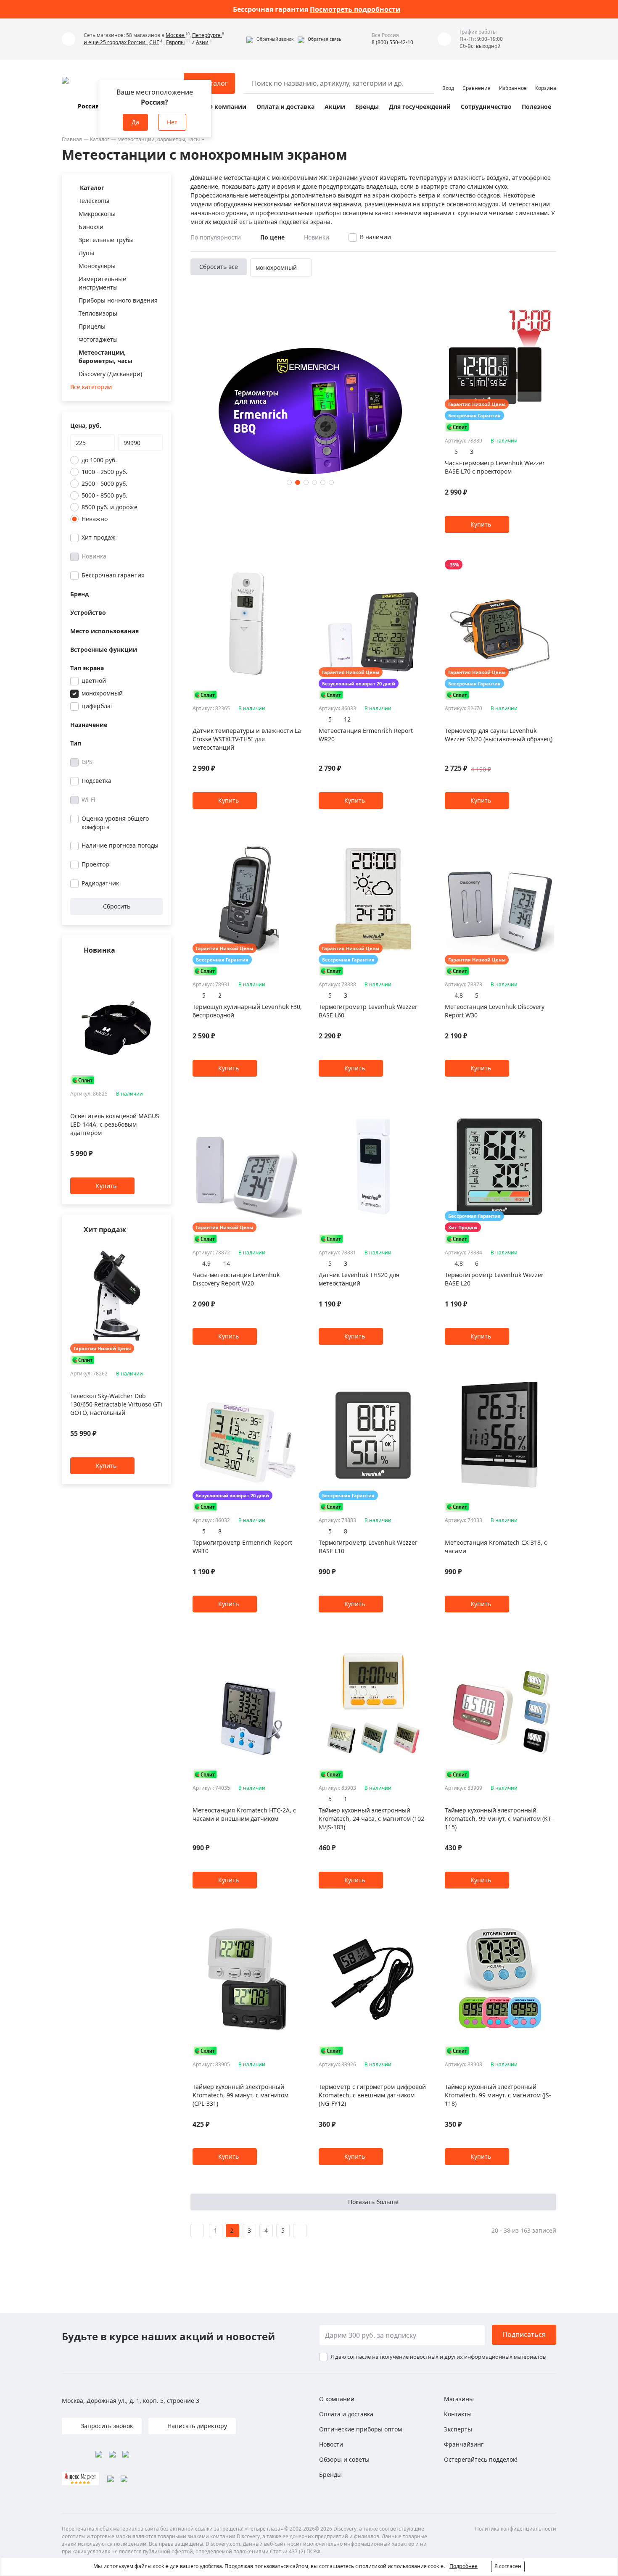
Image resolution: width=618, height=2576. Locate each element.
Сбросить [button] (117, 906)
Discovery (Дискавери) (110, 374)
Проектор (95, 864)
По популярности (216, 237)
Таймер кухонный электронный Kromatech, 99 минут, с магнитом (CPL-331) (240, 2095)
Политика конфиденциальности (516, 2529)
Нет (172, 122)
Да (135, 122)
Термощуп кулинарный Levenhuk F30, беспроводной (247, 1011)
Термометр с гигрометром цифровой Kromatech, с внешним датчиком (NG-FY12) (372, 2095)
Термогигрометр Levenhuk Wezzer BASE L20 (494, 1279)
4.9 (206, 1263)
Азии (202, 42)
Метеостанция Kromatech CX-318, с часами (496, 1547)
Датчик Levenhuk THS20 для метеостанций (359, 1279)
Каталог (100, 139)
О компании (227, 107)
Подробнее (463, 2566)
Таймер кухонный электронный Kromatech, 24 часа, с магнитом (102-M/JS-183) (372, 1819)
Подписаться (524, 2334)
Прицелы (92, 326)
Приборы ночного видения (118, 300)
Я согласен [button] (508, 2566)
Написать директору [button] (196, 2426)
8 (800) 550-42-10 (392, 42)
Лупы (86, 253)
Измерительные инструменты (102, 283)
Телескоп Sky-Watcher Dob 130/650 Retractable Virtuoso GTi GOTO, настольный (116, 1404)
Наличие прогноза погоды (120, 845)
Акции (335, 107)
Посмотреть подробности (355, 9)
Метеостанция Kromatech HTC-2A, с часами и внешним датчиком (244, 1814)
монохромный (102, 693)
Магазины (459, 2399)
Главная (72, 139)
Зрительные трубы (106, 240)
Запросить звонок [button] (106, 2426)
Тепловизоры (98, 313)
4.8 (459, 995)
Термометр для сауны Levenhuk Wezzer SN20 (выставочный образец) (499, 735)
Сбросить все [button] (219, 267)
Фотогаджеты (98, 339)
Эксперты (458, 2429)
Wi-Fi (88, 799)
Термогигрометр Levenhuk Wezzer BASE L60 (368, 1011)
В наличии (375, 237)
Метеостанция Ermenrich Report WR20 (366, 735)
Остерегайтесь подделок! (481, 2459)
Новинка (94, 556)
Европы (175, 42)
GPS (87, 762)
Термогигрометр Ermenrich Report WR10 (242, 1547)
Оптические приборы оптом (360, 2429)
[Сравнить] (158, 967)
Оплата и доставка (285, 107)
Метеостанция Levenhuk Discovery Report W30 (495, 1011)
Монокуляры (97, 266)
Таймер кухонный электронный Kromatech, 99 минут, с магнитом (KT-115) (499, 1819)
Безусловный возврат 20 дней (359, 684)
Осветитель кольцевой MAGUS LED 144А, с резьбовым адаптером (115, 1125)
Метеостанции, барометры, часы (158, 139)
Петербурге (207, 35)
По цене (272, 237)
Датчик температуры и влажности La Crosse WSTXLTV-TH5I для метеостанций (247, 739)
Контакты (458, 2414)
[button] (270, 39)
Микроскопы (97, 214)
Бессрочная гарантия (113, 575)
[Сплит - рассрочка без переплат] (83, 1080)
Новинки (317, 237)
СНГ (154, 42)
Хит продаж (99, 537)
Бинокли (91, 227)
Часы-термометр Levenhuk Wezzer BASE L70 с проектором (495, 467)
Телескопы (94, 201)
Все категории (91, 387)
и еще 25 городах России (115, 42)
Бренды (367, 107)
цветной (94, 681)
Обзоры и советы (344, 2459)
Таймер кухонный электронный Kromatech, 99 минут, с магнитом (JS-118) (498, 2095)
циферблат (98, 706)
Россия (88, 106)
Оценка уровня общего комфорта (115, 823)
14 (227, 1263)
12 (347, 719)
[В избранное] (148, 967)
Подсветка (96, 781)
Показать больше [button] (373, 2202)
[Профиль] (448, 79)
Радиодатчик (100, 883)
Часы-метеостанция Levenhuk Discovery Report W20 (236, 1279)
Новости (331, 2444)
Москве (176, 35)
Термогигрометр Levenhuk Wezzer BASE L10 (368, 1547)
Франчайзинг (464, 2444)
